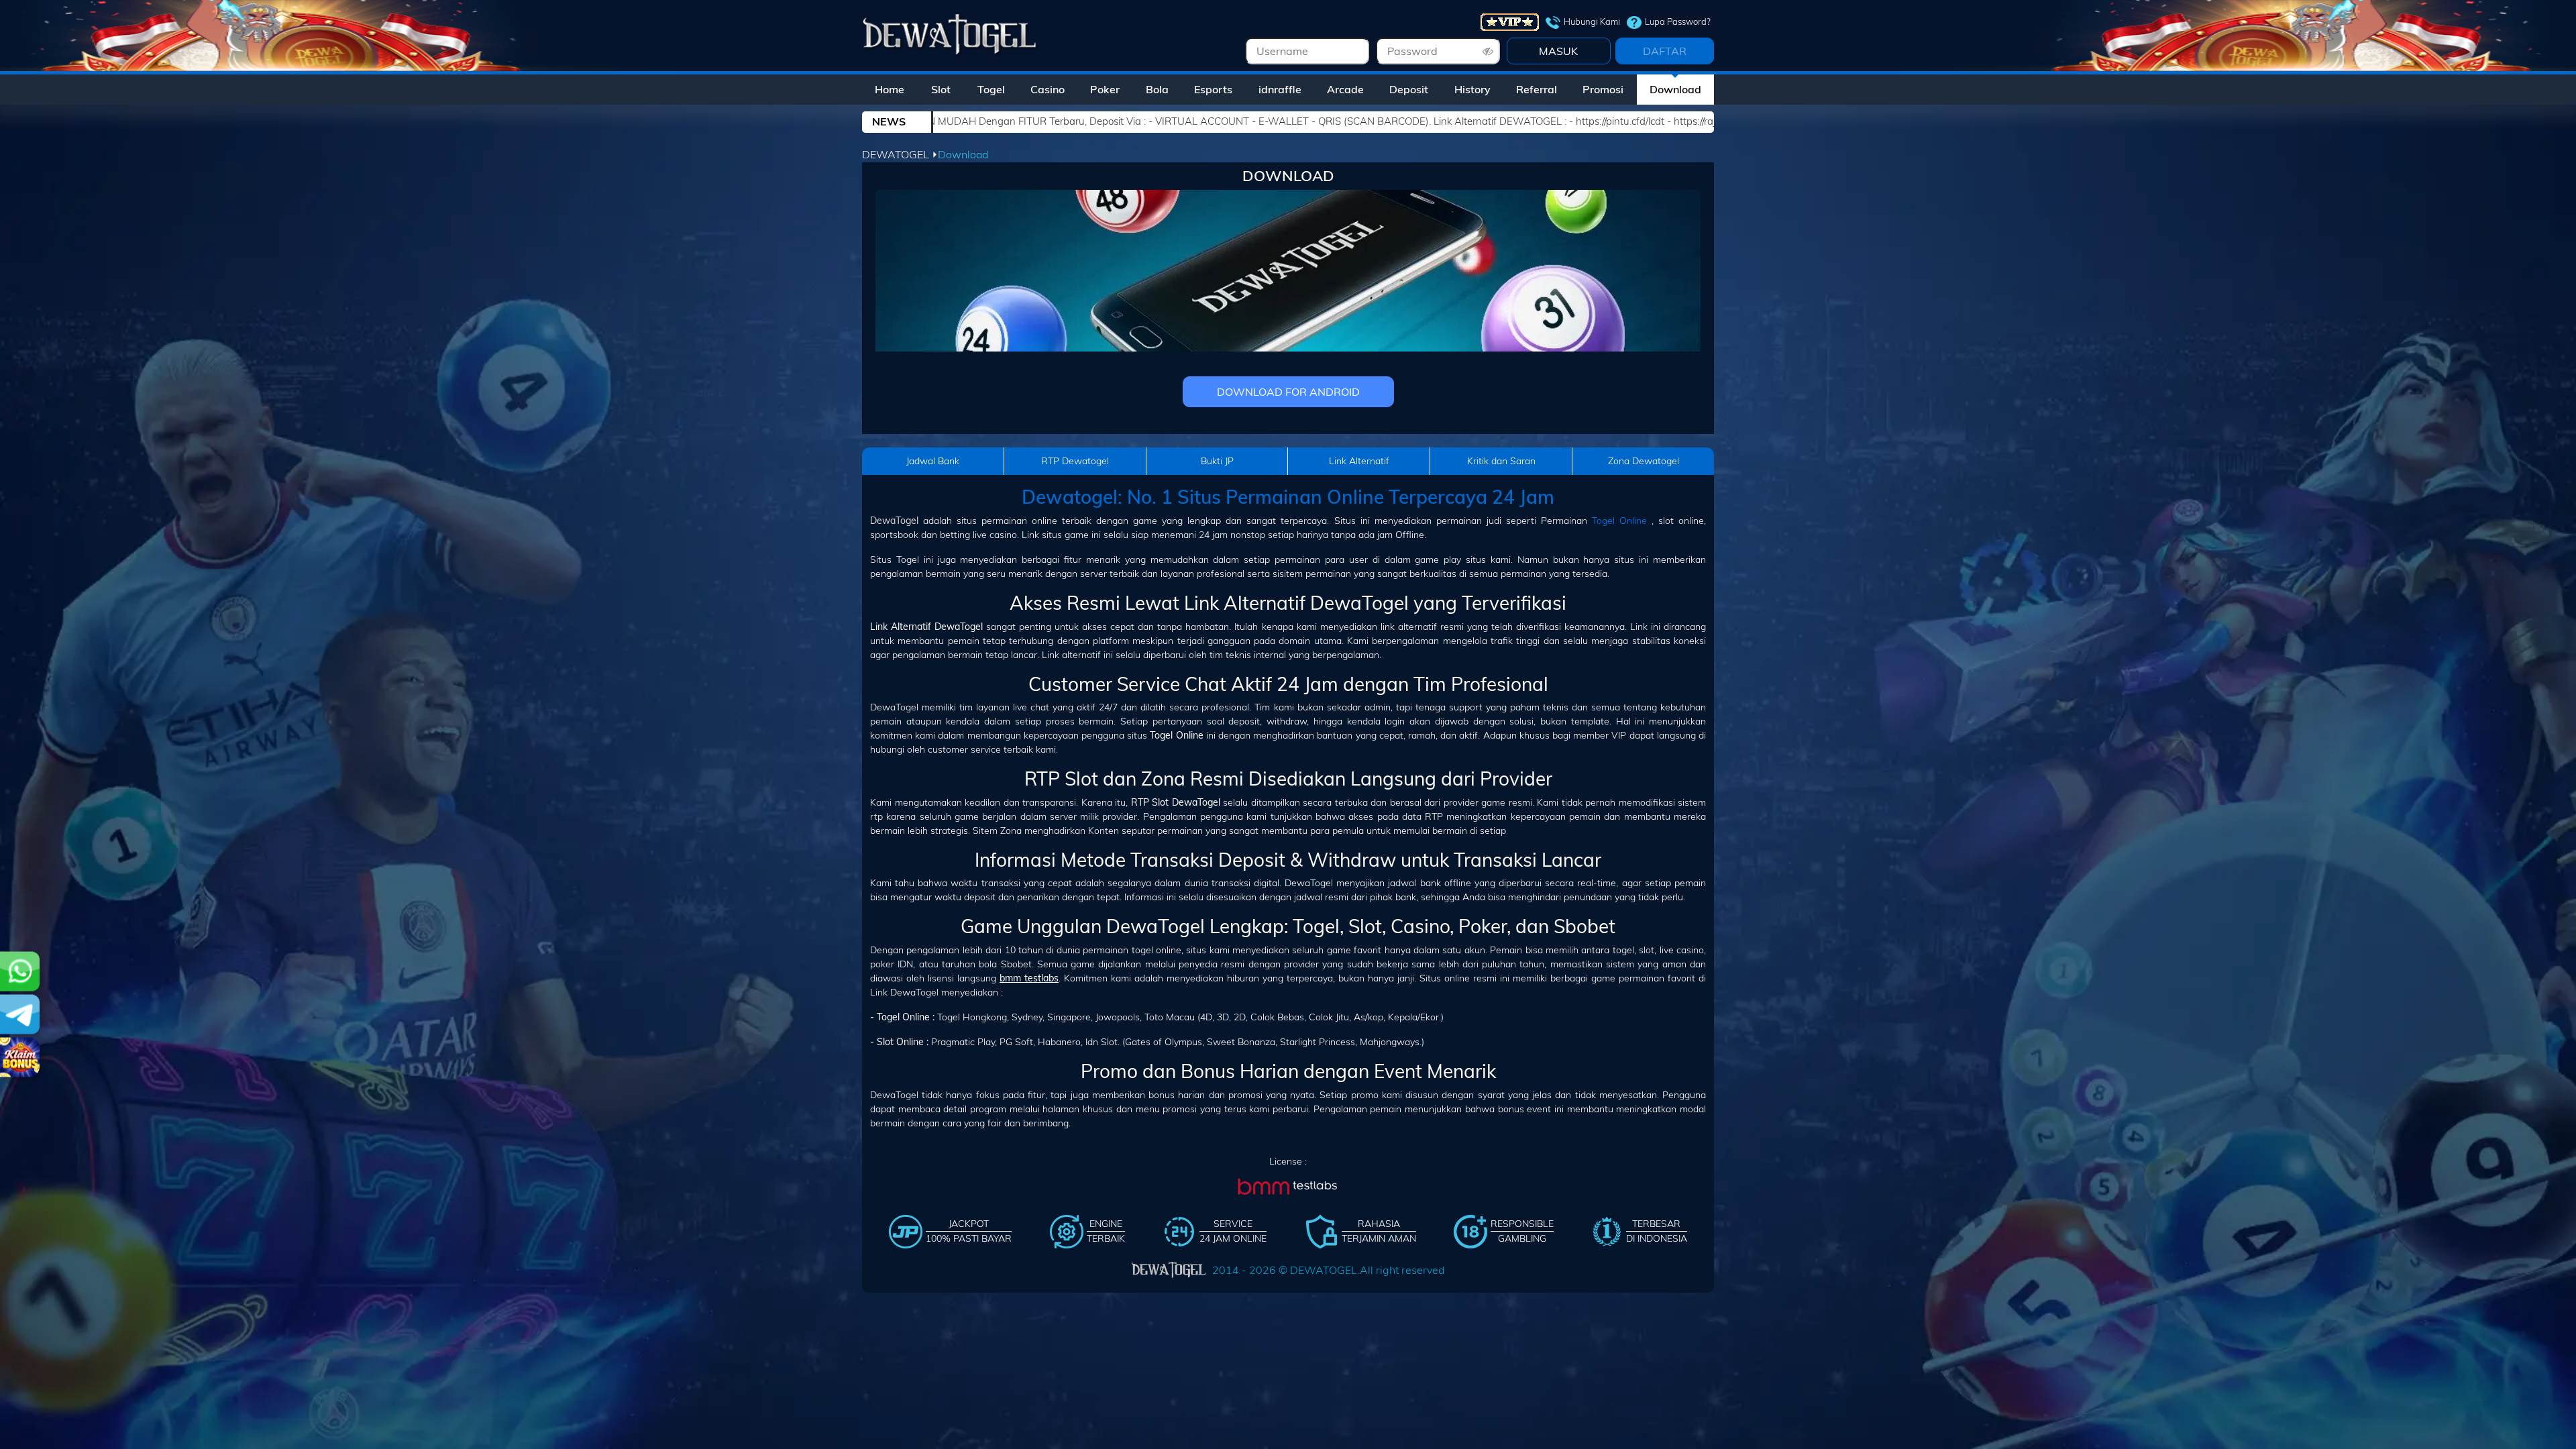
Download (1675, 89)
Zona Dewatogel (1644, 461)
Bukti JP (1217, 461)
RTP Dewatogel (1075, 461)
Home (890, 89)
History (1472, 89)
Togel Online (1619, 521)
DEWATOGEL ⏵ (900, 154)
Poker (1105, 89)
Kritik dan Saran (1501, 461)
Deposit (1409, 89)
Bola (1157, 89)
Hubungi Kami (1592, 21)
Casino (1048, 89)
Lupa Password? (1678, 21)
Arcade (1345, 89)
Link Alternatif (1359, 461)
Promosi (1603, 89)
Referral (1537, 89)
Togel (991, 89)
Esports (1213, 89)
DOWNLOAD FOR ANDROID (1288, 392)
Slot (941, 89)
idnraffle (1280, 89)
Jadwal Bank (933, 461)
